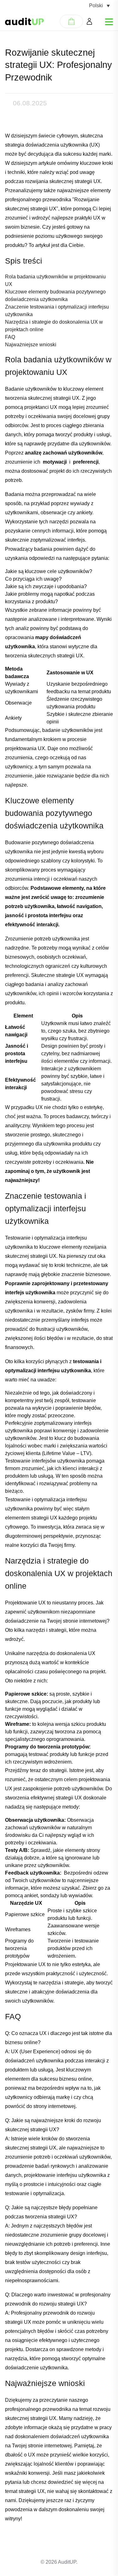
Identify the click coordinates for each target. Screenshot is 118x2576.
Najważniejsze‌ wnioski (31, 345)
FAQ (10, 337)
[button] (99, 6)
